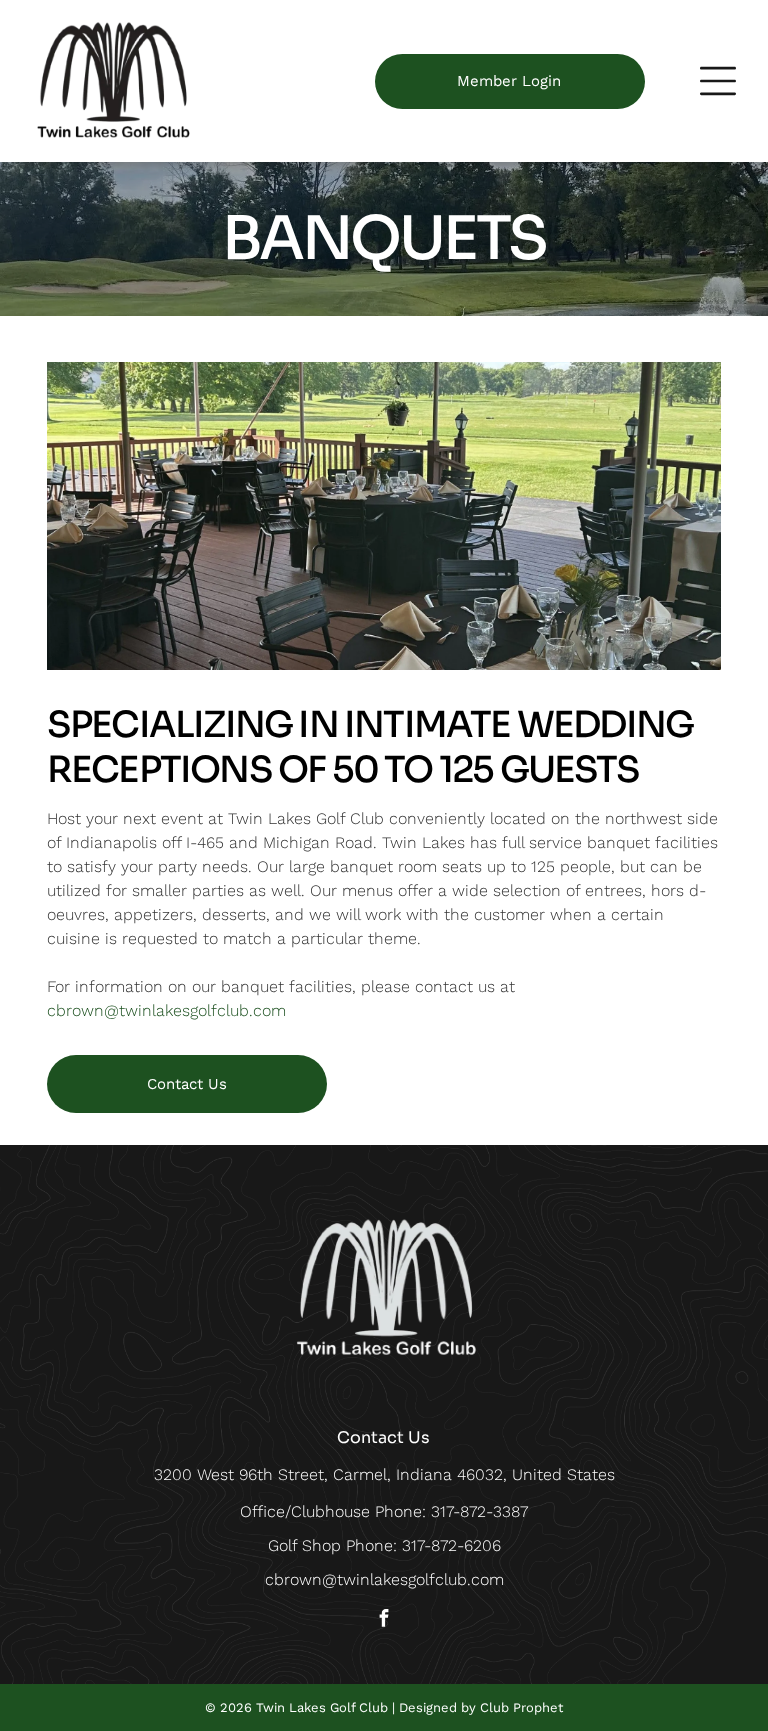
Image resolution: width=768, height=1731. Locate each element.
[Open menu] (718, 81)
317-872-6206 (451, 1545)
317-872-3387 (479, 1511)
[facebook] (384, 1620)
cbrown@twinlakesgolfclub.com (166, 1010)
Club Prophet (521, 1707)
